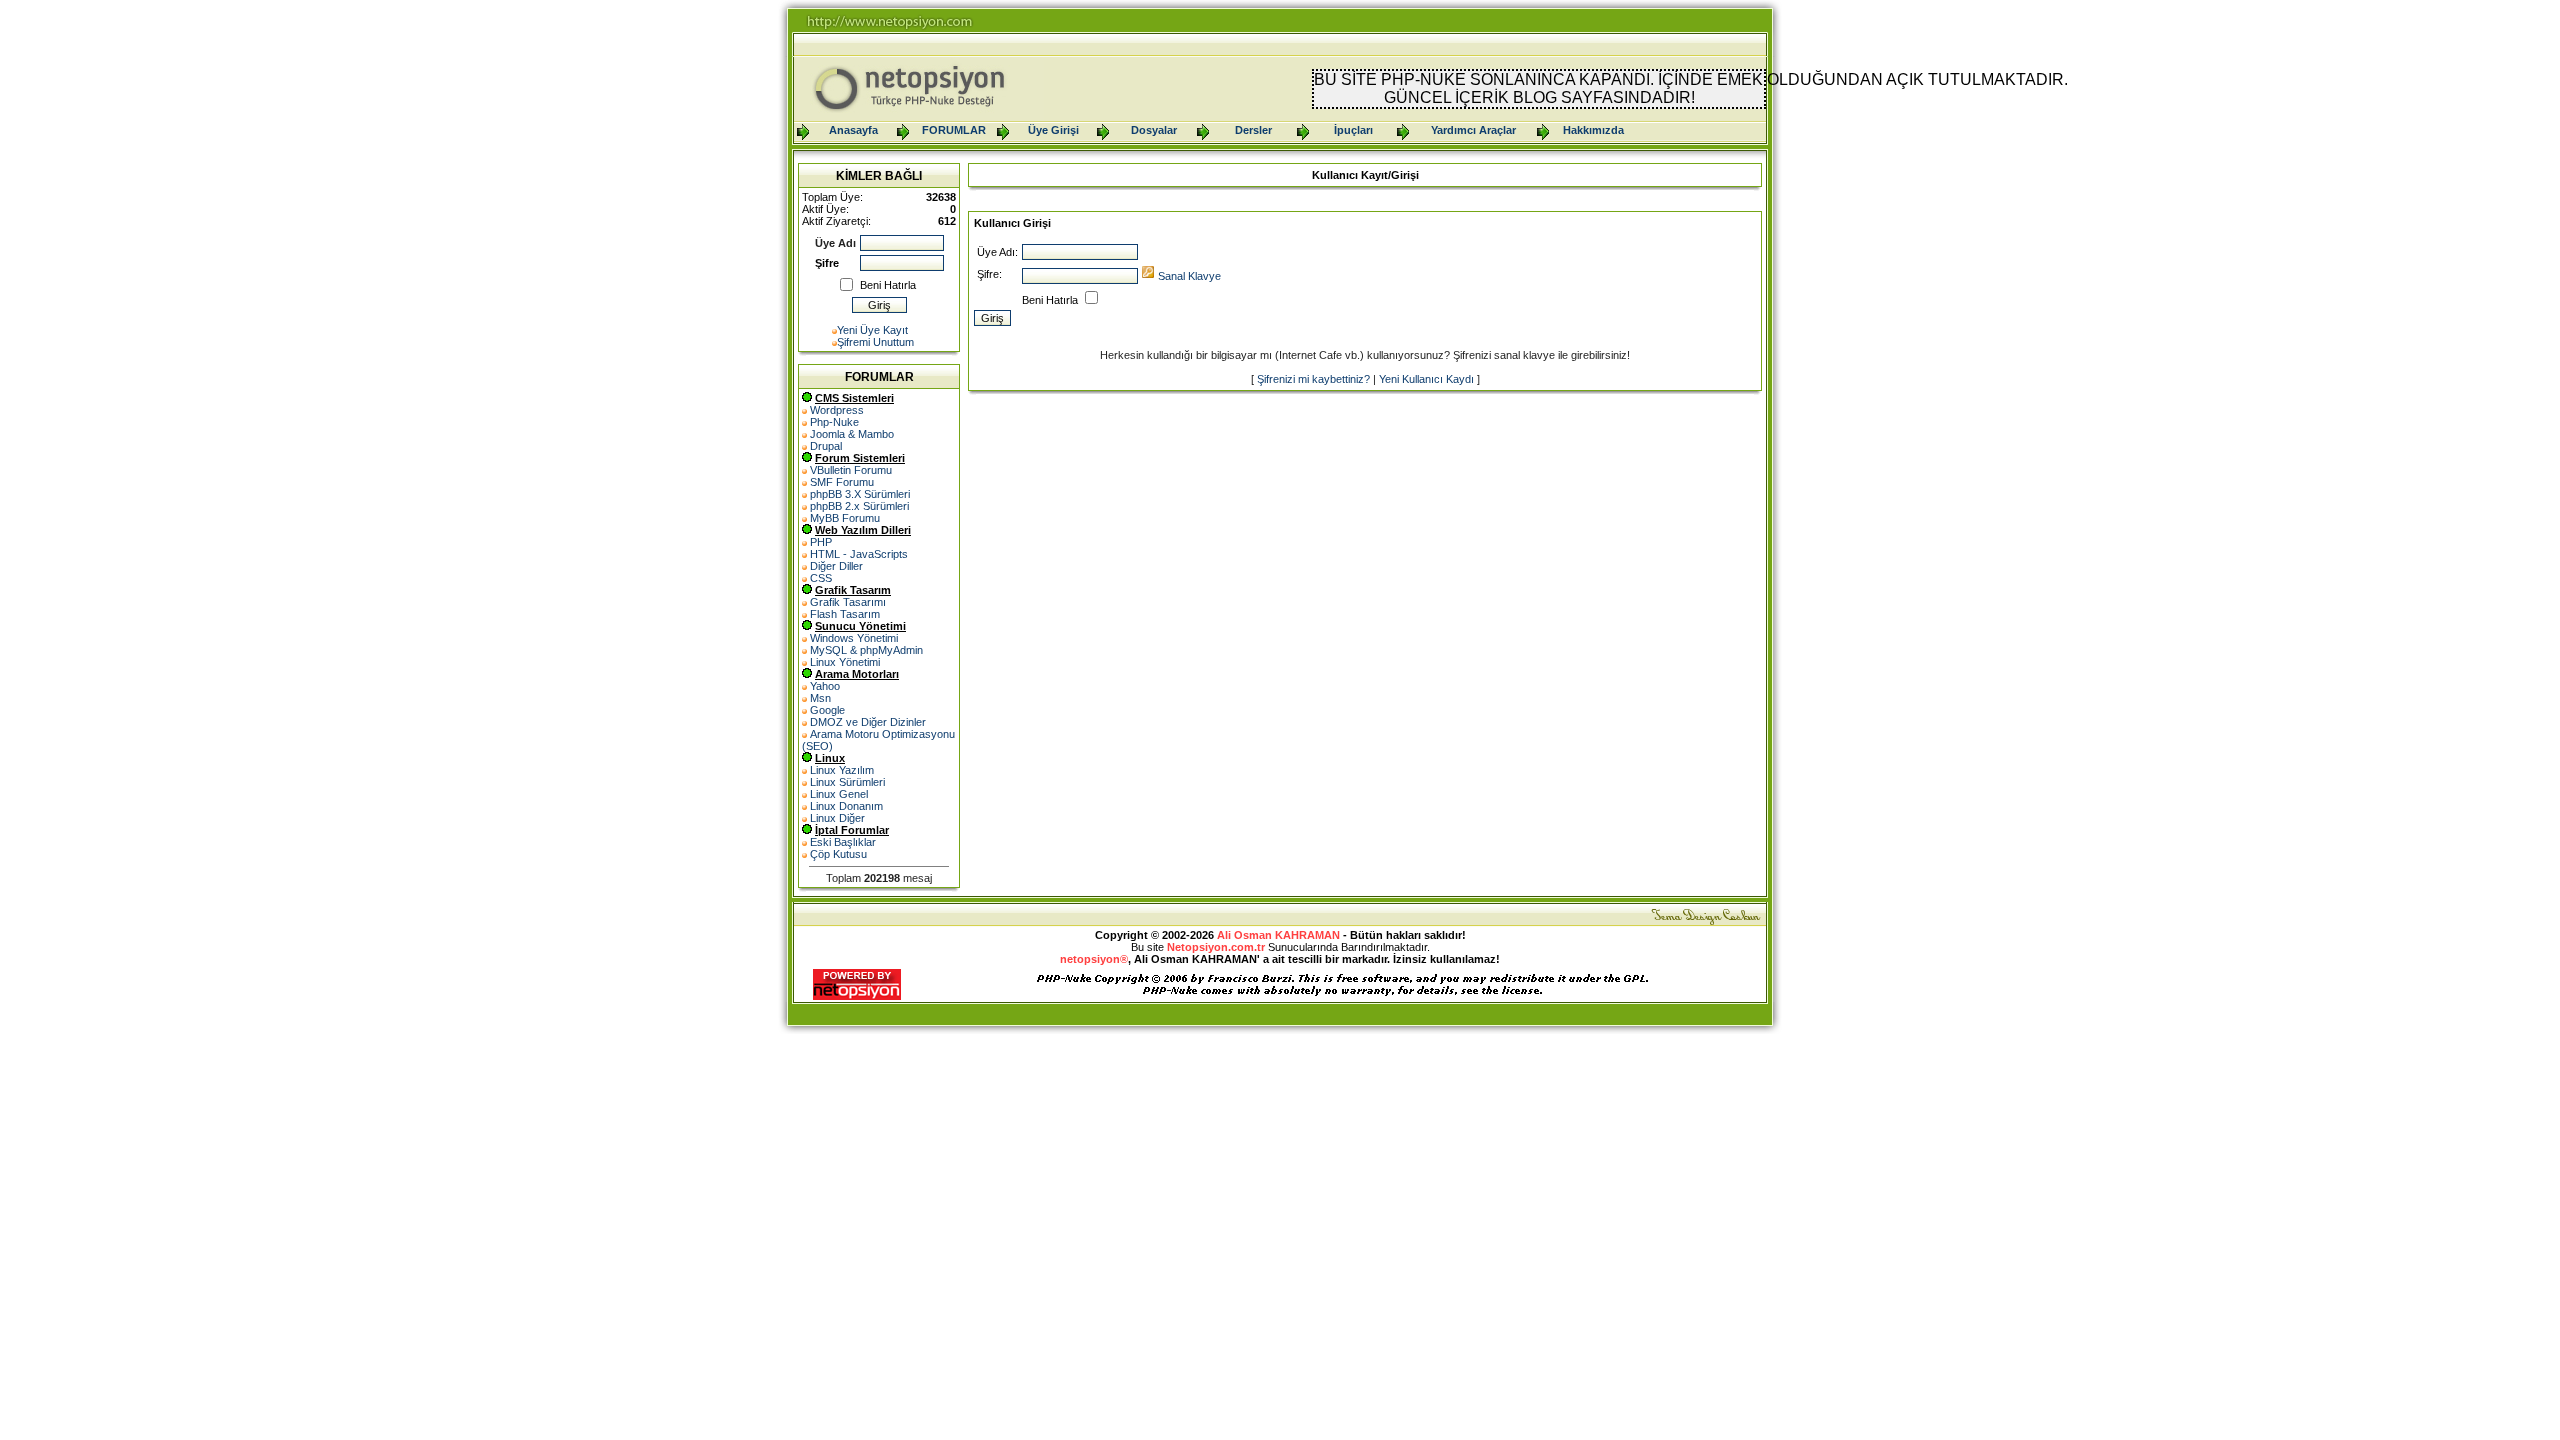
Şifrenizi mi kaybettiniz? (1313, 379)
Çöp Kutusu (838, 854)
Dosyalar (1154, 130)
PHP (821, 542)
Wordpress (837, 410)
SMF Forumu (842, 482)
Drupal (826, 446)
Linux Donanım (846, 806)
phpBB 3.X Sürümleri (860, 494)
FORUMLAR (954, 130)
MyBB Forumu (845, 518)
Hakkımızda (1593, 130)
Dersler (1253, 130)
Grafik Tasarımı (848, 602)
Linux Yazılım (842, 770)
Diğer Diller (836, 566)
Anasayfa (853, 130)
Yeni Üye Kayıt (872, 330)
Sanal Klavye (1189, 276)
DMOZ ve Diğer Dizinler (868, 722)
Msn (820, 698)
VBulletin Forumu (851, 470)
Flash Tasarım (845, 614)
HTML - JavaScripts (859, 554)
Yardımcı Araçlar (1473, 130)
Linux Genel (839, 794)
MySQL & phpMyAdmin (866, 650)
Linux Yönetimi (845, 662)
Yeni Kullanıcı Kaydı (1426, 379)
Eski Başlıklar (843, 842)
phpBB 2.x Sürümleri (859, 506)
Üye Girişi (1053, 130)
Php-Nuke (834, 422)
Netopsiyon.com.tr (1216, 947)
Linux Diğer (837, 818)
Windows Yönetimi (854, 638)
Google (827, 710)
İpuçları (1353, 130)
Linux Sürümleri (847, 782)
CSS (821, 578)
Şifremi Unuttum (875, 342)
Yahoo (825, 686)
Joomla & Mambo (852, 434)
